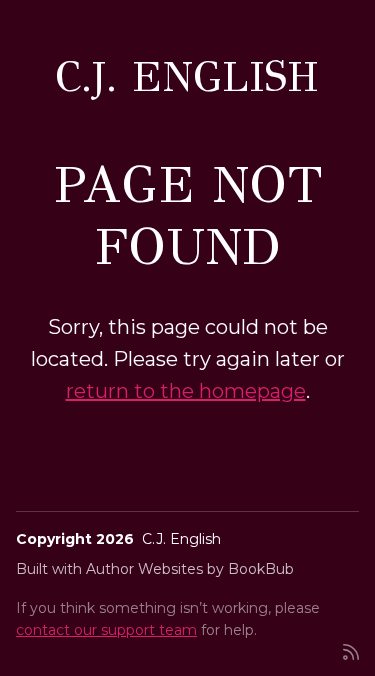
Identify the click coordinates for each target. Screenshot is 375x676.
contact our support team (106, 630)
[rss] (351, 650)
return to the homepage (186, 391)
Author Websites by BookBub (190, 569)
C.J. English (187, 77)
